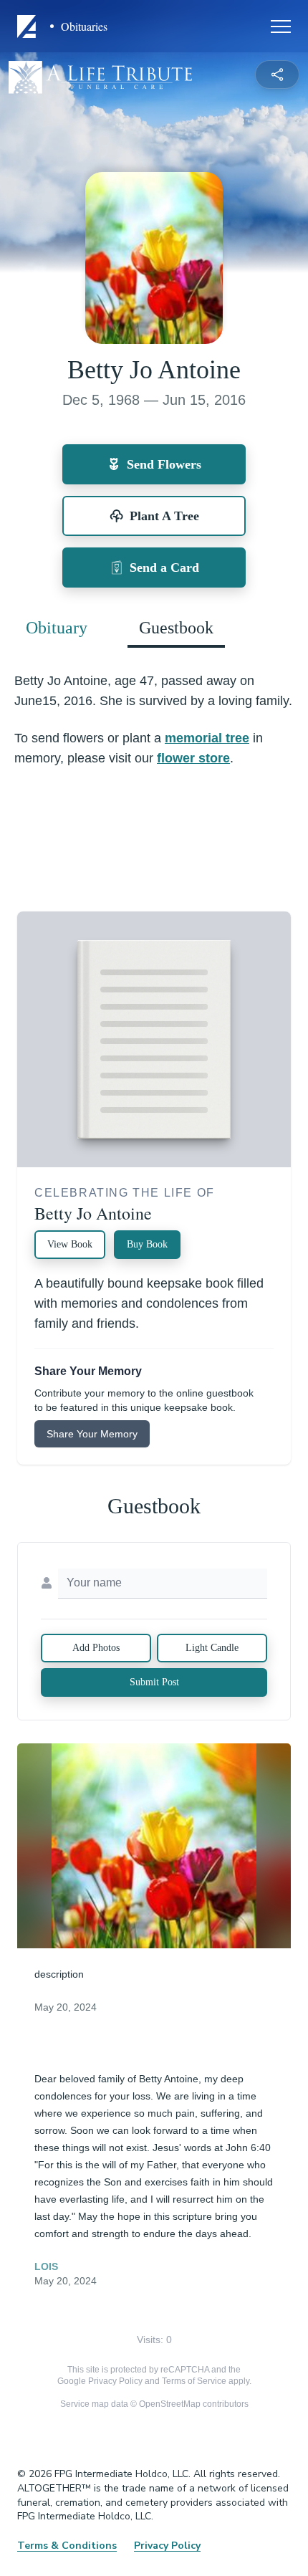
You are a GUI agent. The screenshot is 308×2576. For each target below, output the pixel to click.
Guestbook (176, 628)
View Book (70, 1244)
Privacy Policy (115, 2381)
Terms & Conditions (67, 2546)
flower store (193, 758)
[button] (154, 1846)
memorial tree (207, 738)
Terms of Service (194, 2381)
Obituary (57, 628)
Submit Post (154, 1682)
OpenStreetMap (170, 2404)
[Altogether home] (29, 27)
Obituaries (84, 27)
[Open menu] (281, 27)
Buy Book (147, 1244)
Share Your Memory (92, 1434)
